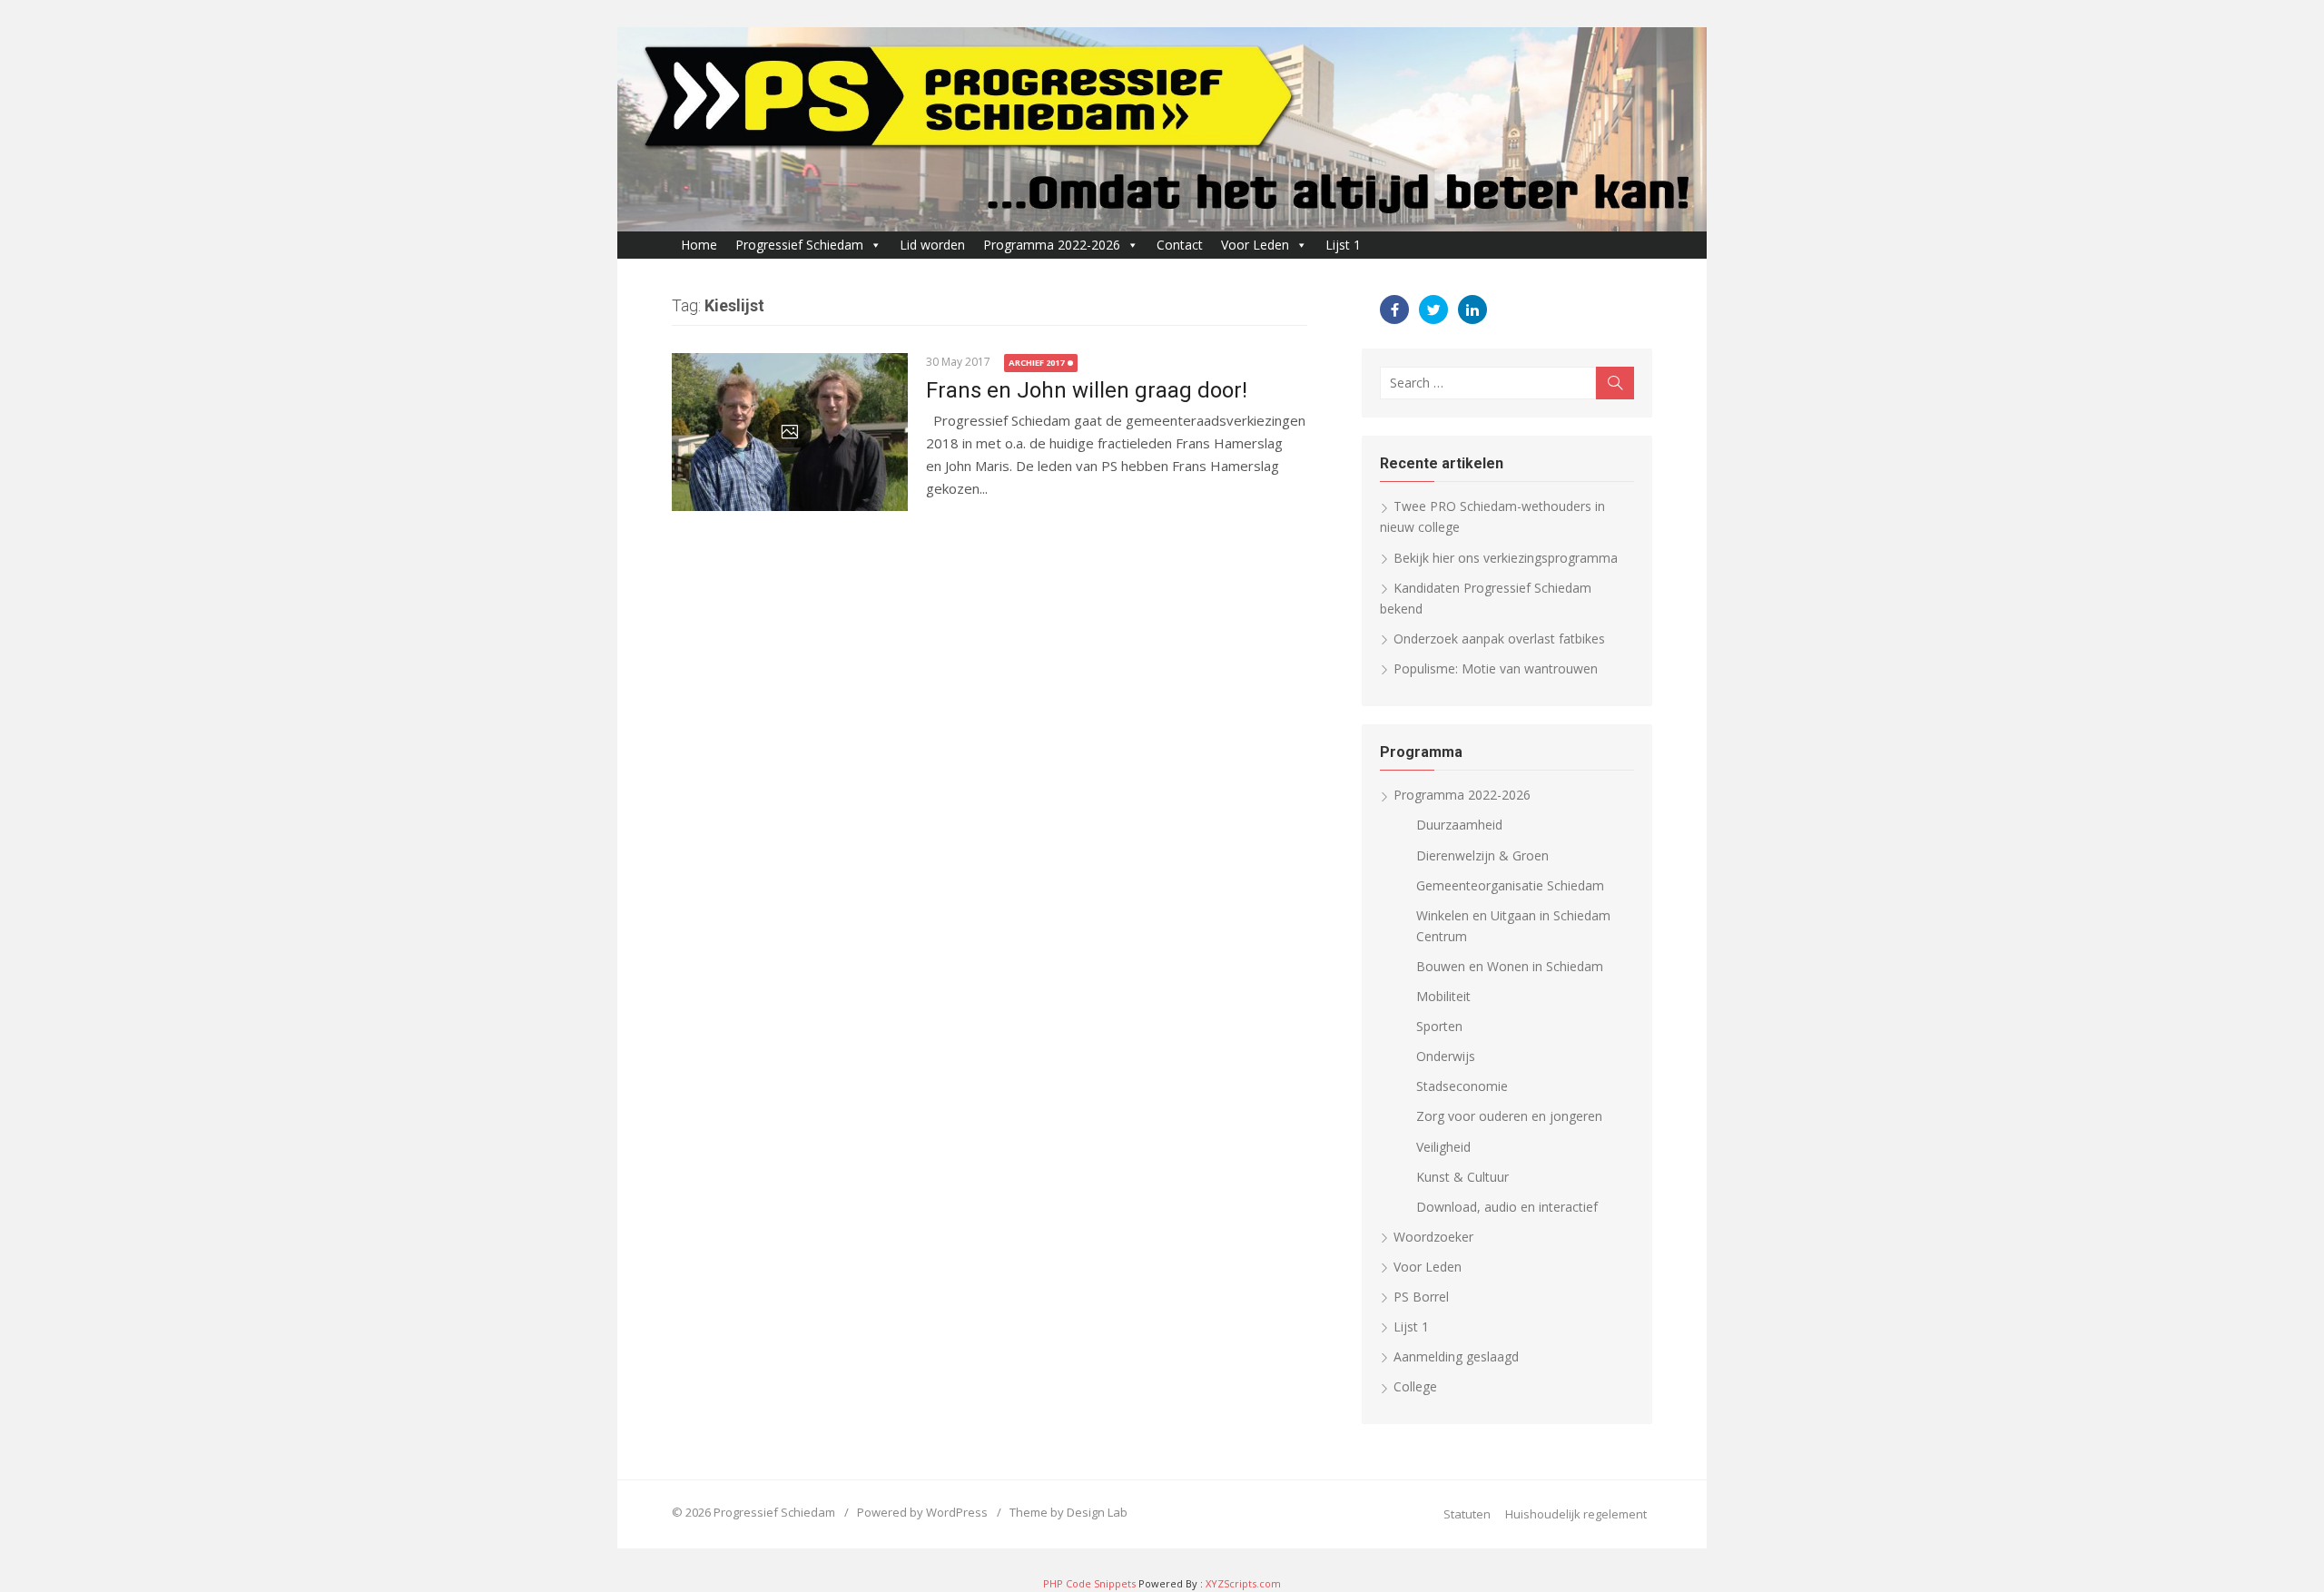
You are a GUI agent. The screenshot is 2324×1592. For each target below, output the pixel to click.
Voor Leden (1255, 245)
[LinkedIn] (1472, 310)
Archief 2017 (1036, 363)
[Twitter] (1433, 310)
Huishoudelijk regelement (1576, 1514)
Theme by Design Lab (1068, 1512)
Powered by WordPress (922, 1512)
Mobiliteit (1443, 996)
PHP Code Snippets (1089, 1583)
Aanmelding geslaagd (1456, 1356)
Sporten (1439, 1026)
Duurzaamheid (1459, 825)
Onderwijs (1446, 1056)
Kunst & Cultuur (1462, 1177)
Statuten (1467, 1514)
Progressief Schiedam (799, 245)
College (1415, 1386)
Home (699, 245)
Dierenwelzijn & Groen (1482, 855)
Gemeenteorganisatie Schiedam (1510, 885)
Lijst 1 (1343, 245)
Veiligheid (1443, 1147)
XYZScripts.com (1243, 1583)
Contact (1180, 245)
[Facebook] (1394, 310)
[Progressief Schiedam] (1162, 129)
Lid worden (932, 245)
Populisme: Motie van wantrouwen (1496, 668)
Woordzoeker (1433, 1237)
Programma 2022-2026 (1052, 245)
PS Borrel (1421, 1297)
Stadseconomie (1462, 1086)
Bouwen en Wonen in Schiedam (1510, 966)
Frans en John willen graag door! (1087, 390)
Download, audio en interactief (1507, 1207)
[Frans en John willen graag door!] (790, 432)
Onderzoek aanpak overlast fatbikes (1499, 639)
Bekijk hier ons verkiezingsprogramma (1506, 558)
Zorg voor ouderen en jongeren (1509, 1116)
